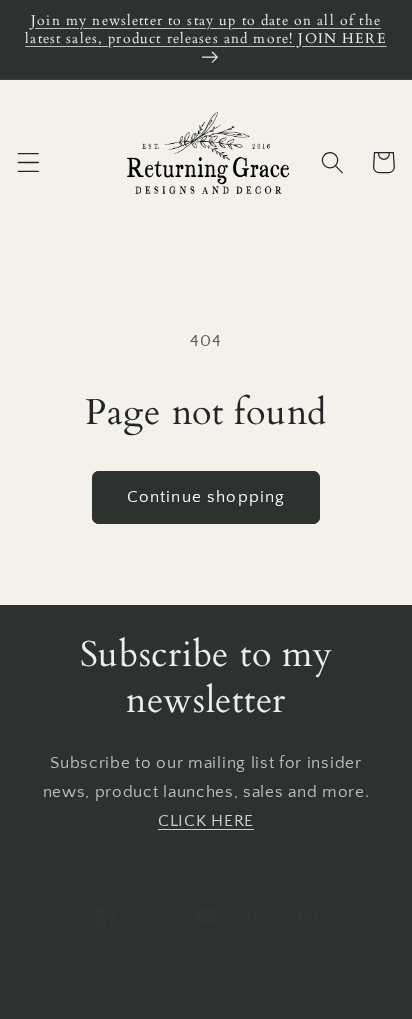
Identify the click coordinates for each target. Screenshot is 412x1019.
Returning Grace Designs (167, 1005)
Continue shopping (206, 496)
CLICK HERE (206, 820)
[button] (28, 162)
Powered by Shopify (314, 1005)
